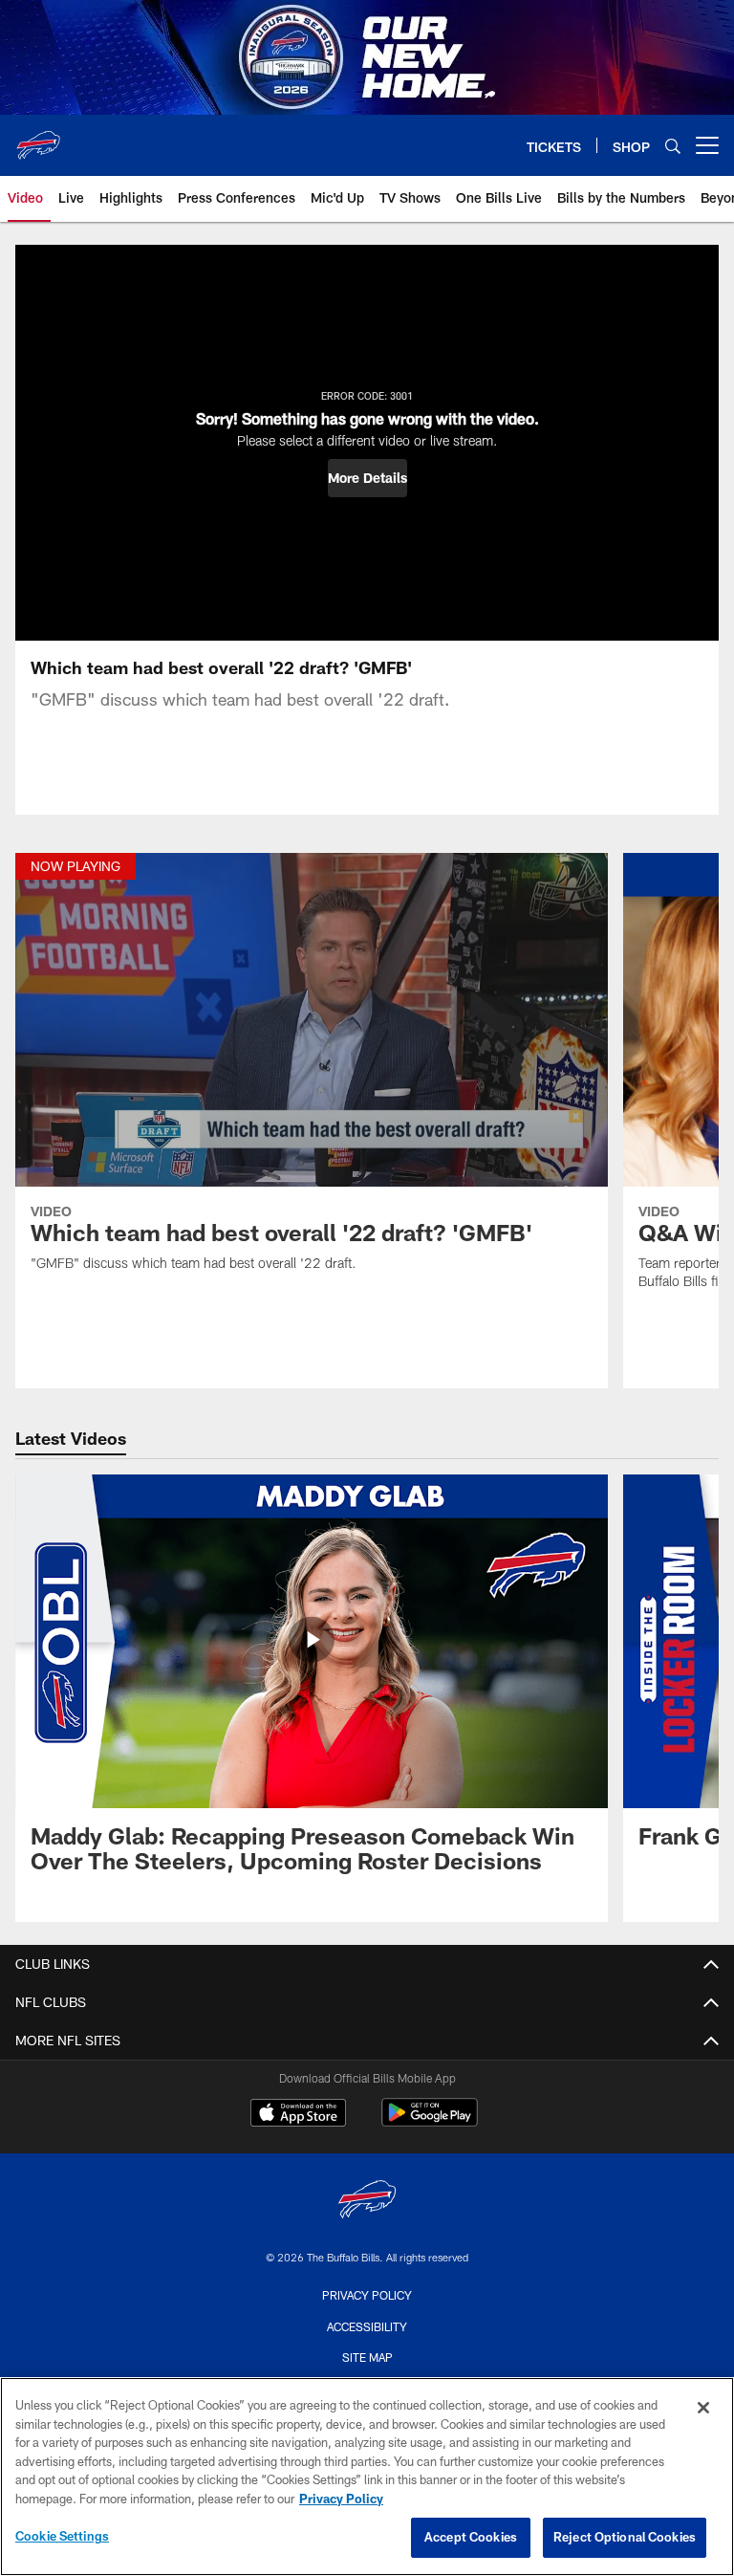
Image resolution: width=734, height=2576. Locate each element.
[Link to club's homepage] (38, 138)
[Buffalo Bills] (367, 2202)
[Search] (673, 146)
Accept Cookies (471, 2537)
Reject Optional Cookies (625, 2537)
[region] (367, 2477)
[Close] (703, 2408)
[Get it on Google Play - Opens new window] (430, 2122)
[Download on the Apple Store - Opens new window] (298, 2115)
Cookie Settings (62, 2536)
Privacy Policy (367, 2295)
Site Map (367, 2357)
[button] (367, 478)
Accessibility (367, 2326)
